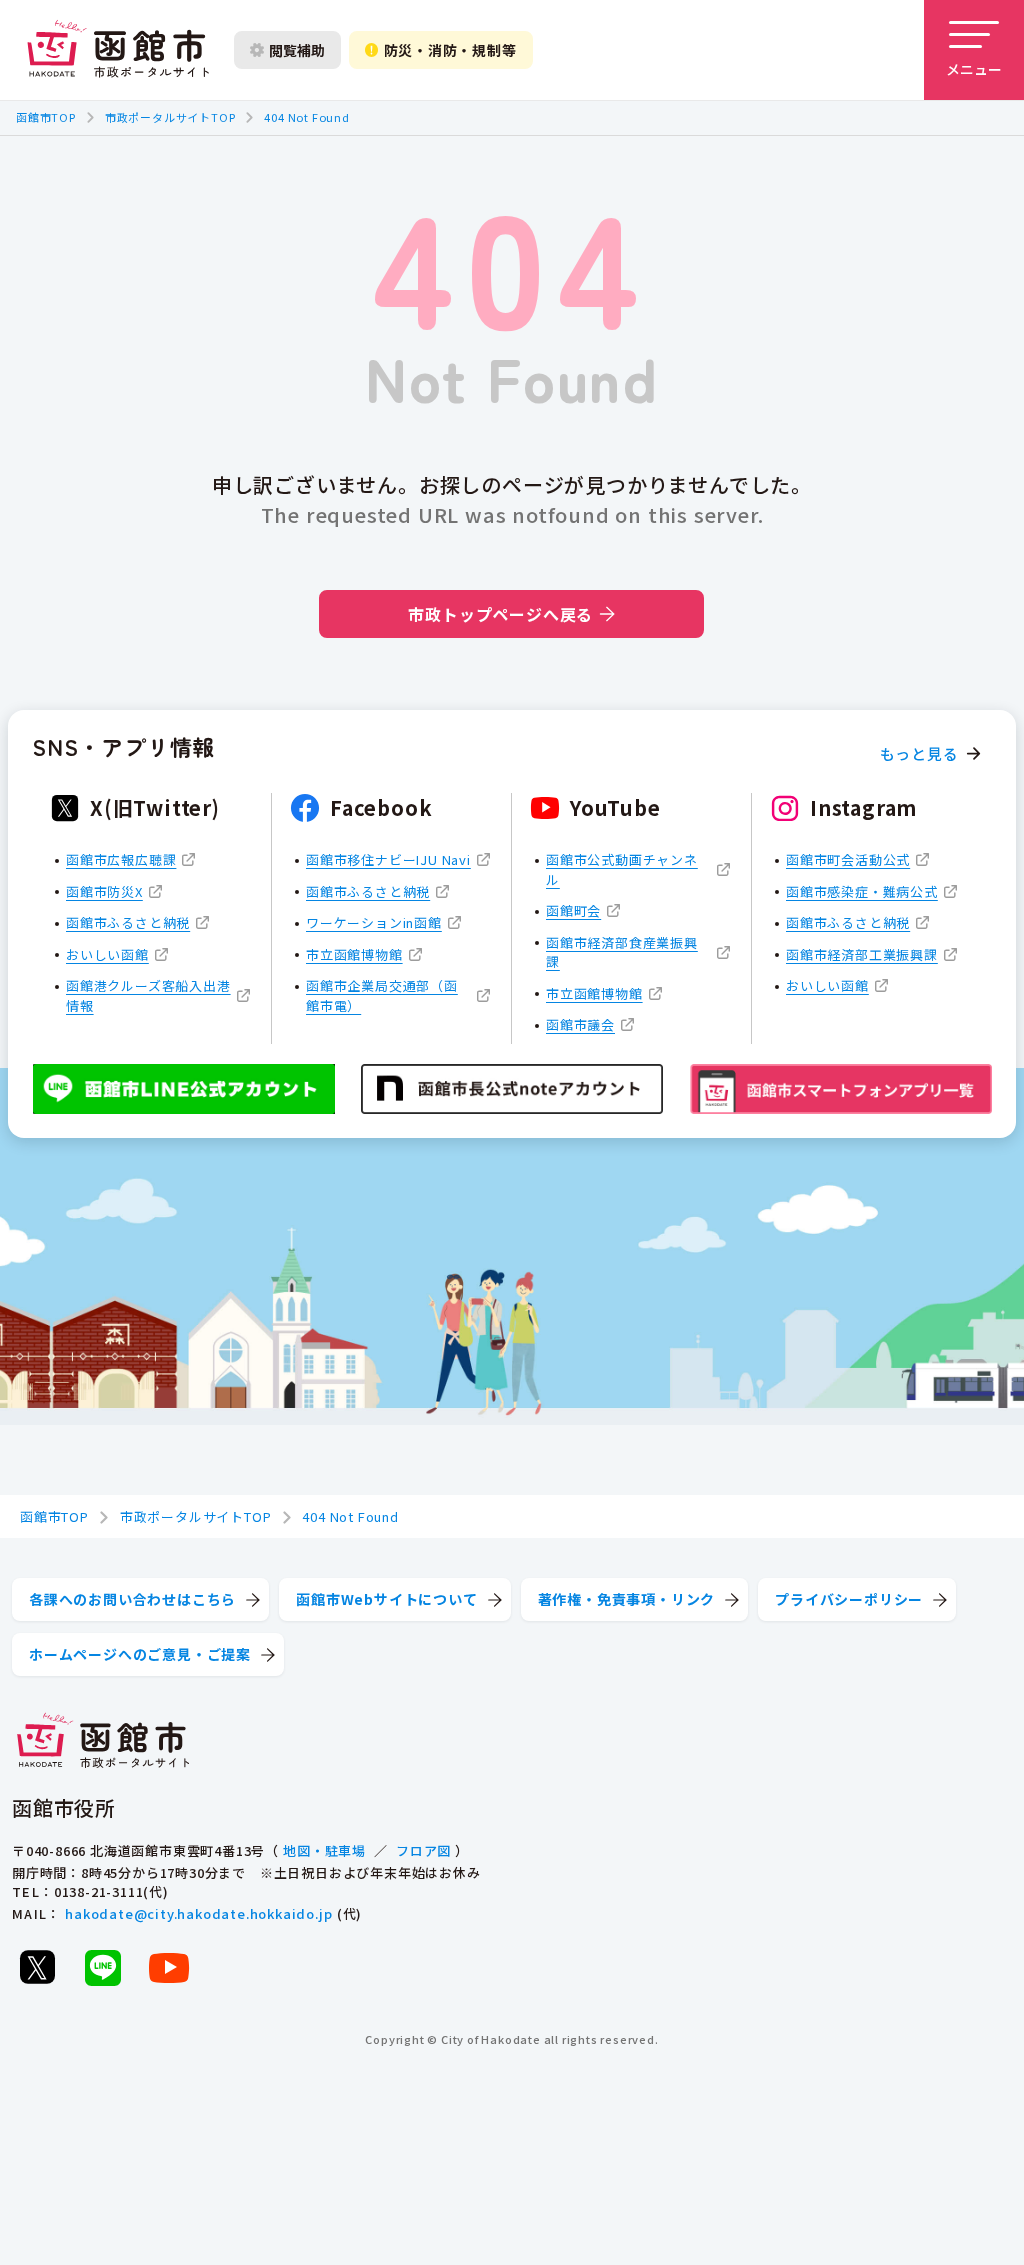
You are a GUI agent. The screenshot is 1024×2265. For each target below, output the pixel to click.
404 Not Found (306, 117)
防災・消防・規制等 (450, 50)
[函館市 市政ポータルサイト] (118, 50)
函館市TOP (46, 117)
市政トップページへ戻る (500, 614)
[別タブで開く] (37, 1967)
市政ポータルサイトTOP (170, 117)
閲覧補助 (297, 50)
